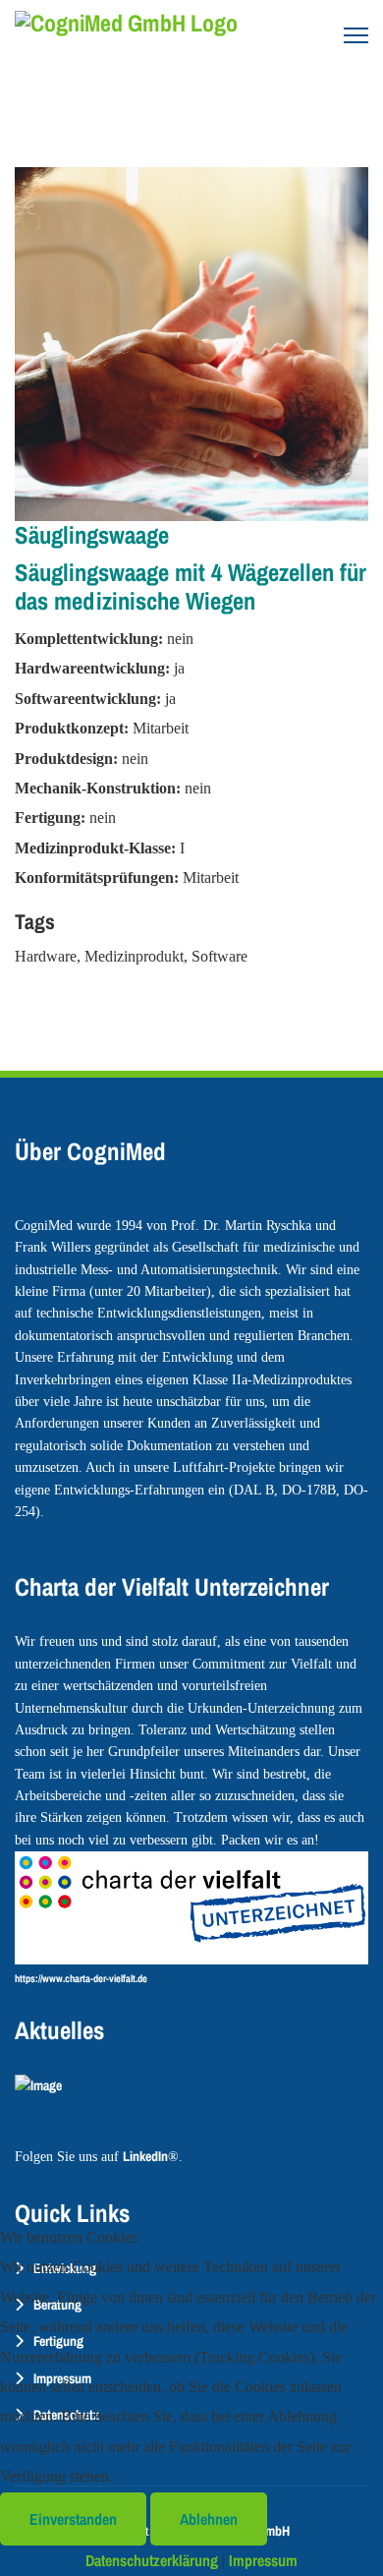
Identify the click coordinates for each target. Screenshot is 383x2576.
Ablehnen (209, 2519)
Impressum (263, 2560)
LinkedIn (145, 2156)
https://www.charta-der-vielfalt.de (81, 1978)
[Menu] (356, 35)
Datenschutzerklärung (152, 2560)
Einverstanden (73, 2519)
